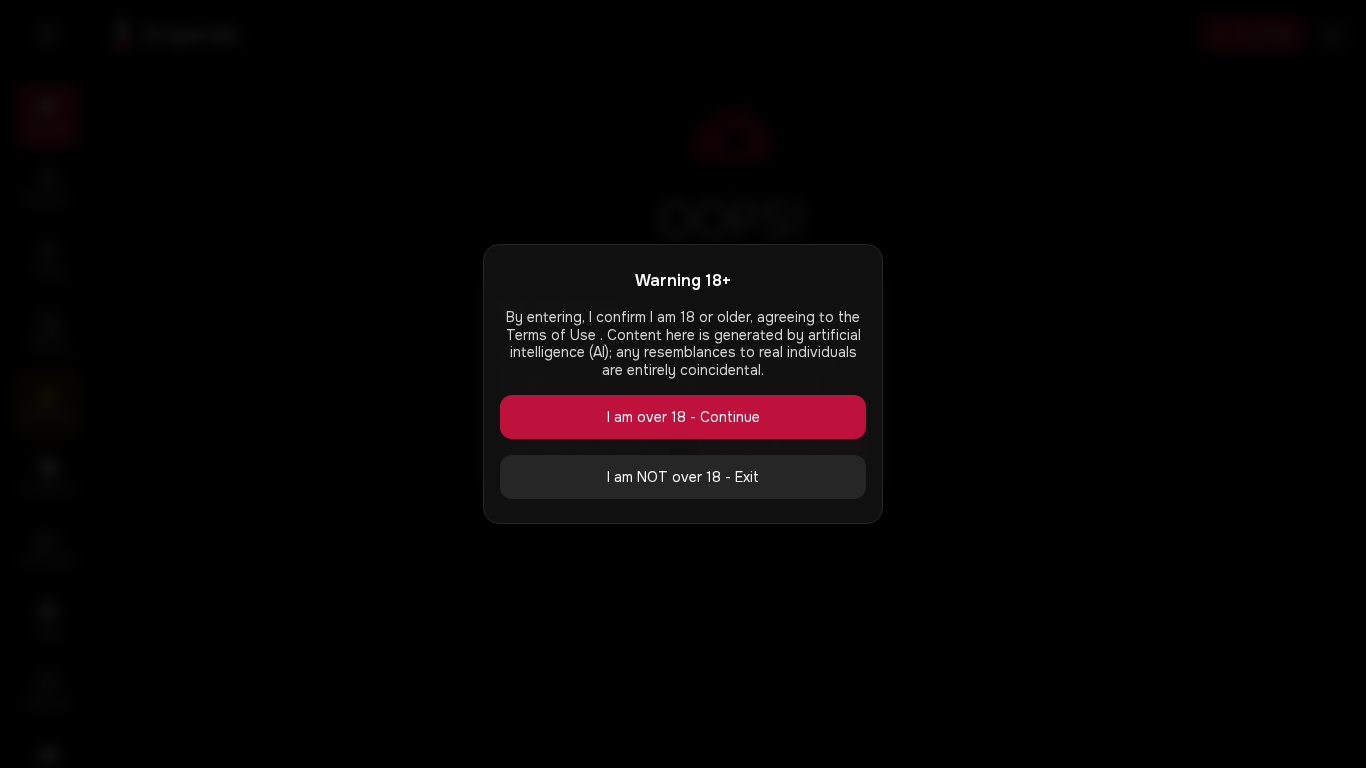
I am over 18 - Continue (683, 417)
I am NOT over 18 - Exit (683, 477)
